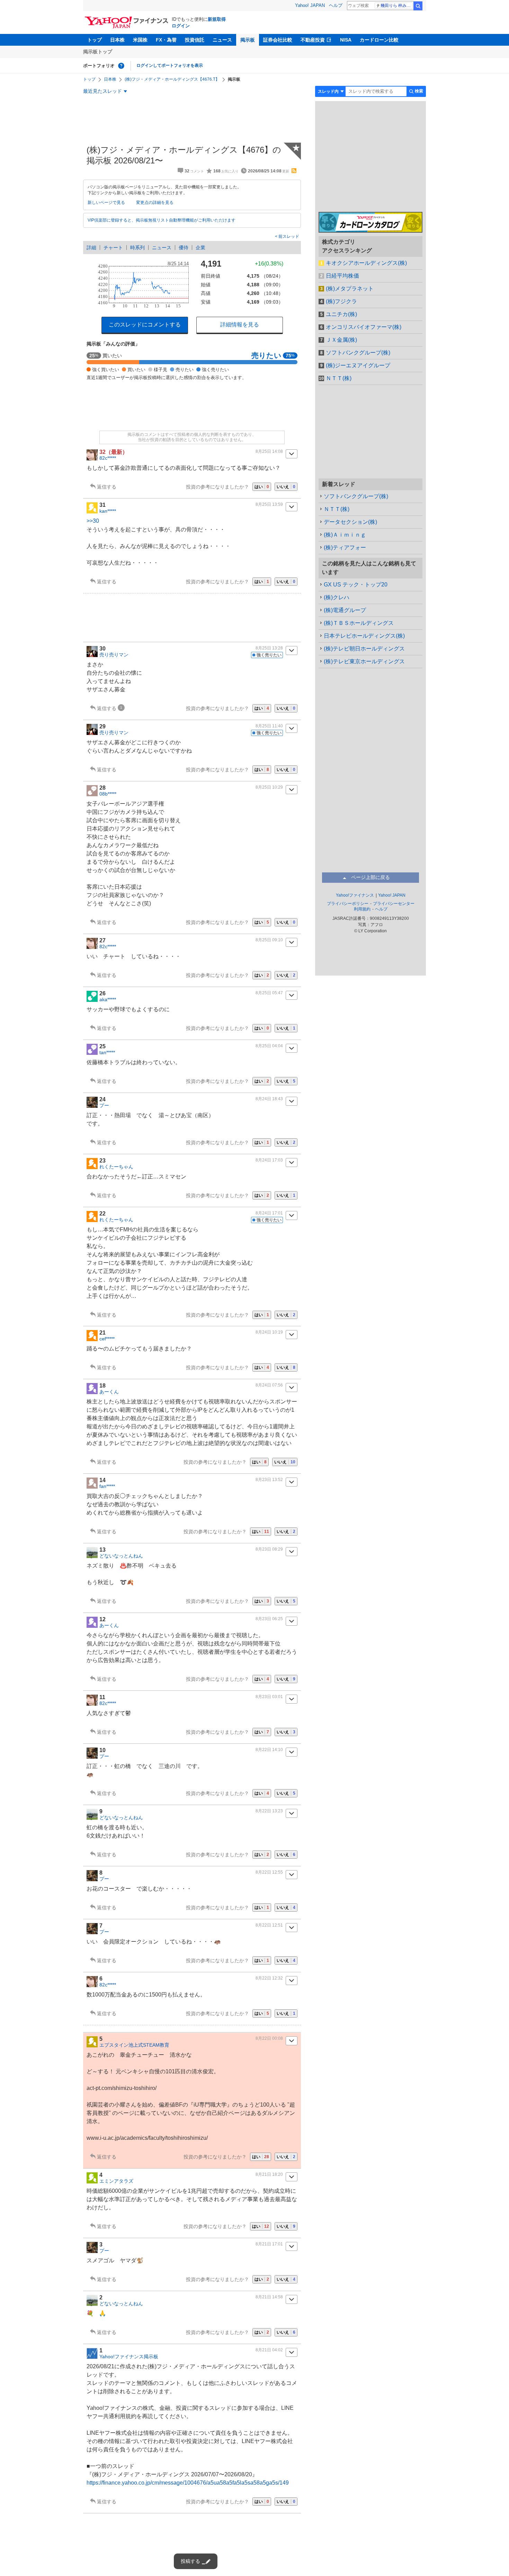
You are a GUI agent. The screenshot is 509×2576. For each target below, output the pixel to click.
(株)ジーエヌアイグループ (358, 365)
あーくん (109, 1392)
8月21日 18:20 (269, 2174)
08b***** (108, 794)
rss (294, 171)
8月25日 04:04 (269, 1046)
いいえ (286, 487)
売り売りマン (114, 655)
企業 (200, 248)
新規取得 (217, 19)
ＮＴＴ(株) (339, 378)
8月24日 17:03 (269, 1160)
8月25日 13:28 (269, 648)
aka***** (108, 999)
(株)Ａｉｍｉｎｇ (345, 535)
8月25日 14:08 (269, 451)
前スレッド (288, 236)
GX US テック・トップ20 (356, 585)
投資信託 (195, 40)
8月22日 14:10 (269, 1750)
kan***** (108, 511)
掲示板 (248, 40)
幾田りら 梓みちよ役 (397, 6)
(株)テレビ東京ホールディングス (364, 661)
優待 (184, 248)
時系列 (137, 248)
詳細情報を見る (240, 325)
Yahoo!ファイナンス (355, 895)
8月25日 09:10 (269, 940)
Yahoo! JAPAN (310, 5)
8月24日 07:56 (269, 1385)
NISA (346, 40)
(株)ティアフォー (345, 547)
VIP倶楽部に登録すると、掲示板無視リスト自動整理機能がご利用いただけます (162, 220)
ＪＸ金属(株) (341, 340)
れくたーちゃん (116, 1167)
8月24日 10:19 (269, 1332)
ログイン (181, 26)
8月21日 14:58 (269, 2297)
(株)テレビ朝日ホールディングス (364, 649)
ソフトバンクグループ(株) (358, 353)
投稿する (190, 2561)
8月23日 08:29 (269, 1549)
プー (104, 1105)
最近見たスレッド (102, 91)
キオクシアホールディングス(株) (366, 263)
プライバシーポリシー (348, 904)
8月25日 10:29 (269, 787)
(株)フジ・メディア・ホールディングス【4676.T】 (172, 79)
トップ (95, 40)
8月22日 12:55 (269, 1872)
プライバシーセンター (394, 904)
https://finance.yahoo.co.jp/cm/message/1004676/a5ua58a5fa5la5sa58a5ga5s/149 (188, 2483)
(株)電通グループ (345, 610)
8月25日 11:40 (269, 726)
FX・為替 (166, 40)
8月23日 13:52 (269, 1480)
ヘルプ (336, 5)
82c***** (108, 458)
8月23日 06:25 (269, 1619)
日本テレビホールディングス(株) (364, 636)
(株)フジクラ (341, 301)
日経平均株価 (342, 276)
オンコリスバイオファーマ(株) (364, 327)
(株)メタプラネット (350, 289)
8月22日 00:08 (269, 2038)
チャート (113, 248)
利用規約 (362, 909)
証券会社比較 (278, 40)
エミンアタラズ (116, 2181)
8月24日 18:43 (269, 1099)
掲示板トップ (98, 52)
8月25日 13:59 (269, 504)
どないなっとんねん (121, 1556)
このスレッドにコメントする (145, 325)
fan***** (107, 1486)
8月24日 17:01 (269, 1213)
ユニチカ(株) (341, 314)
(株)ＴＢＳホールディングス (359, 623)
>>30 (93, 521)
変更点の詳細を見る (155, 203)
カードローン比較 (379, 40)
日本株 (117, 40)
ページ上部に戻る (370, 877)
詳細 (91, 248)
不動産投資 (313, 40)
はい (262, 487)
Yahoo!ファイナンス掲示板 (129, 2357)
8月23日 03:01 (269, 1697)
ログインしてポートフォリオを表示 (170, 65)
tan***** (107, 1052)
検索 (418, 6)
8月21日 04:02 (269, 2350)
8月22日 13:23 (269, 1811)
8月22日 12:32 (269, 1978)
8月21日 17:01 (269, 2244)
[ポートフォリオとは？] (121, 66)
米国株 (140, 40)
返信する (107, 487)
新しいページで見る (106, 203)
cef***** (107, 1339)
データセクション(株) (350, 522)
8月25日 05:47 (269, 993)
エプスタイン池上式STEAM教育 (134, 2045)
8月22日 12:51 (269, 1925)
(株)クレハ (337, 597)
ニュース (222, 40)
